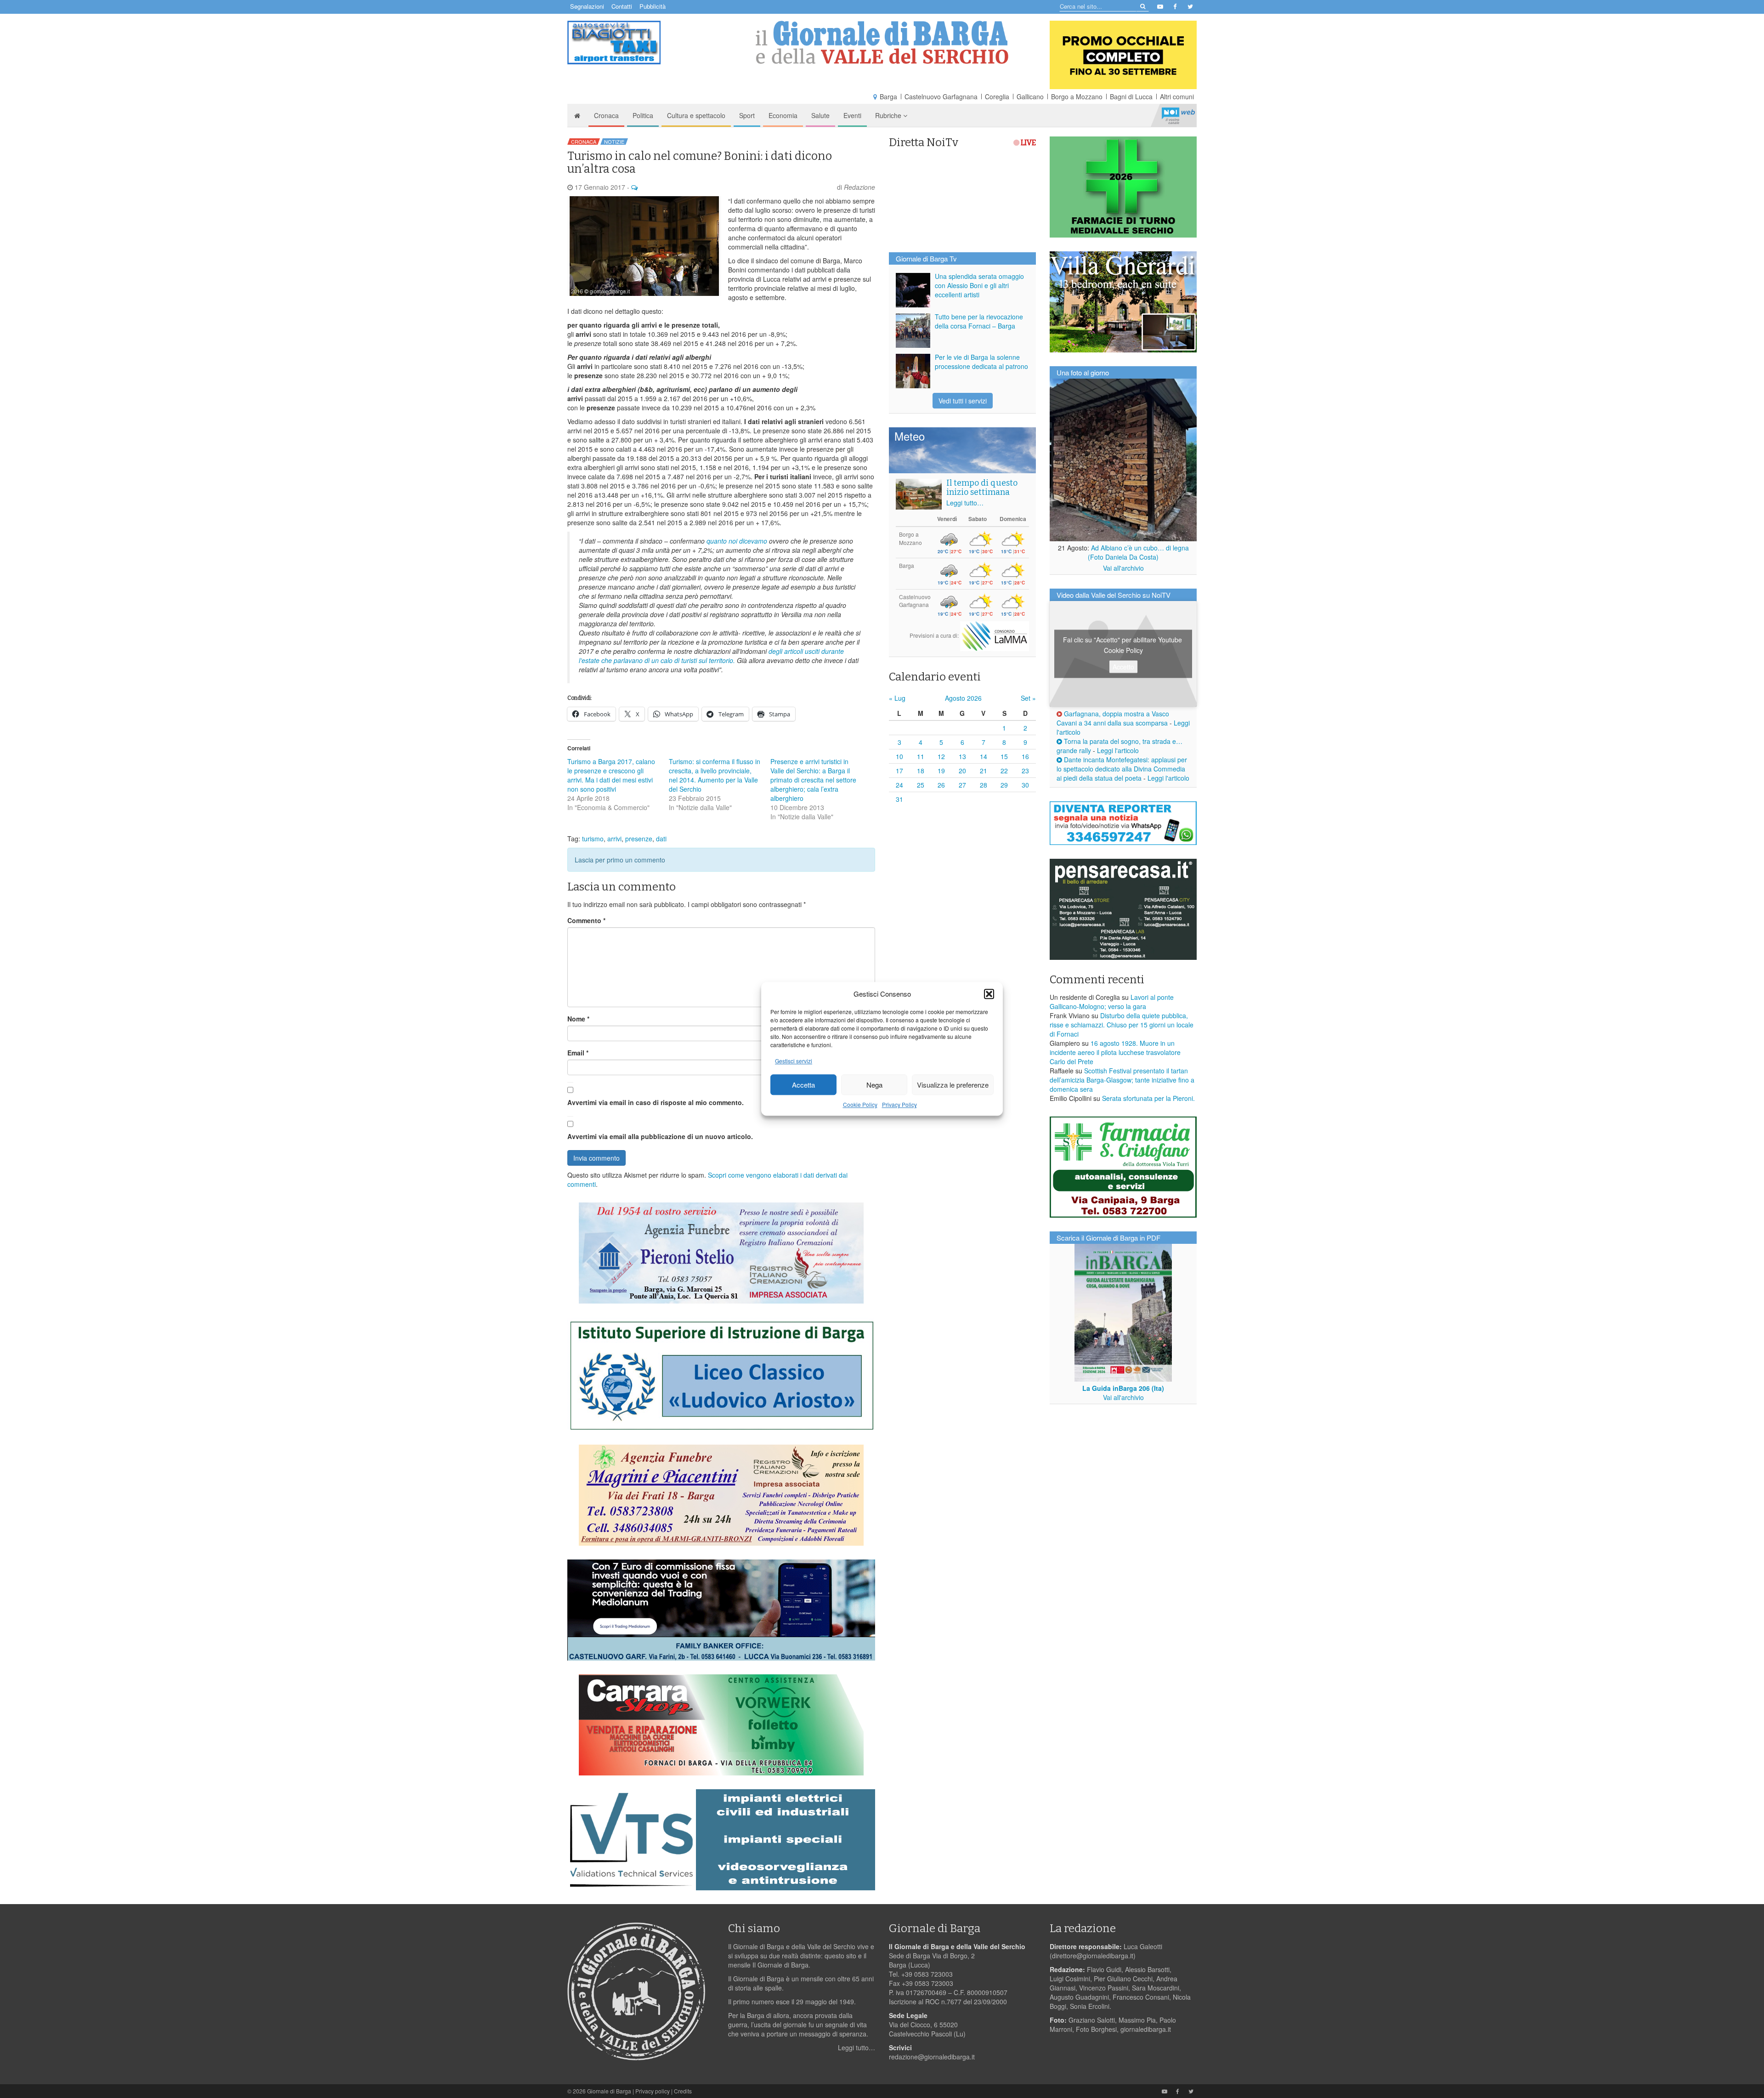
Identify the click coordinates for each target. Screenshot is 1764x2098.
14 (984, 756)
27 (962, 785)
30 (1025, 785)
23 (1025, 771)
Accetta (803, 1085)
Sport (747, 115)
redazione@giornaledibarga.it (932, 2057)
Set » (1028, 698)
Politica (643, 115)
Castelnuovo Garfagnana (941, 96)
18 (921, 771)
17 (899, 771)
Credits (683, 2091)
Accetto (1123, 667)
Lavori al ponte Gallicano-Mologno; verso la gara (1112, 1002)
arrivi (614, 839)
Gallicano (1030, 96)
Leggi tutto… (965, 503)
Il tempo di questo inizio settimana (982, 488)
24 (899, 785)
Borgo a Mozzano (1077, 96)
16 (1025, 756)
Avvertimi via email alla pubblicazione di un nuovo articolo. (660, 1136)
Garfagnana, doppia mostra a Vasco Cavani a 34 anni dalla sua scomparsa (1113, 718)
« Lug (897, 698)
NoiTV (1178, 115)
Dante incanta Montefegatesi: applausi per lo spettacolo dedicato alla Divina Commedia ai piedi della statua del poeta (1122, 769)
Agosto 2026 (963, 698)
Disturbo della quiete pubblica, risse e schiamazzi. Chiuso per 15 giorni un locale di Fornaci (1122, 1025)
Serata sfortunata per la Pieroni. (1148, 1098)
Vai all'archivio (1123, 568)
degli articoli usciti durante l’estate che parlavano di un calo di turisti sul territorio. (711, 656)
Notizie (614, 142)
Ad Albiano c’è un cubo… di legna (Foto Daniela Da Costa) (1138, 552)
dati (661, 839)
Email (578, 1053)
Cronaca (606, 115)
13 (962, 756)
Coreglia (997, 96)
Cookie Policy (860, 1105)
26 (941, 785)
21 (984, 771)
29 (1004, 785)
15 (1004, 756)
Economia (783, 115)
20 (962, 771)
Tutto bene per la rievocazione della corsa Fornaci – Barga (979, 321)
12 (941, 756)
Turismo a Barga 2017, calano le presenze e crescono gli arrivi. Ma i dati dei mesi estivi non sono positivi (611, 775)
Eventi (852, 115)
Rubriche (889, 115)
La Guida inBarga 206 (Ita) (1123, 1388)
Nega (874, 1085)
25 (921, 785)
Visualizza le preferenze (953, 1085)
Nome (578, 1019)
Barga (888, 96)
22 (1004, 771)
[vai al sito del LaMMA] (995, 635)
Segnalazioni (587, 6)
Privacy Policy (899, 1105)
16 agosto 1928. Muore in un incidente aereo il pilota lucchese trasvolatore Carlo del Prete (1115, 1052)
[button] (989, 994)
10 (899, 756)
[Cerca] (1142, 6)
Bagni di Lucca (1131, 96)
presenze (639, 839)
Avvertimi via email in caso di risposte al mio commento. (656, 1102)
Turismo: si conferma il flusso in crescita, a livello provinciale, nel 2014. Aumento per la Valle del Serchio (715, 775)
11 (921, 756)
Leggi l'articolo (1118, 750)
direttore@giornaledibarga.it (1093, 1956)
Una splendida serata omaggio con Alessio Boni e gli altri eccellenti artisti (979, 285)
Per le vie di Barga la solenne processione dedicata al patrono (981, 362)
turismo (593, 839)
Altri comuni (1177, 96)
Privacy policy (653, 2091)
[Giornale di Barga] (882, 43)
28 (984, 785)
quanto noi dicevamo (738, 541)
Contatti (622, 6)
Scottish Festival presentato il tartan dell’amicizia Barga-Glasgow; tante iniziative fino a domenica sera (1122, 1080)
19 (941, 771)
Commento (586, 920)
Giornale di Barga (609, 2091)
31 (899, 799)
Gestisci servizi (794, 1061)
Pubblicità (653, 6)
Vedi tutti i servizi (963, 401)
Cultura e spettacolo (696, 115)
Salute (820, 115)
